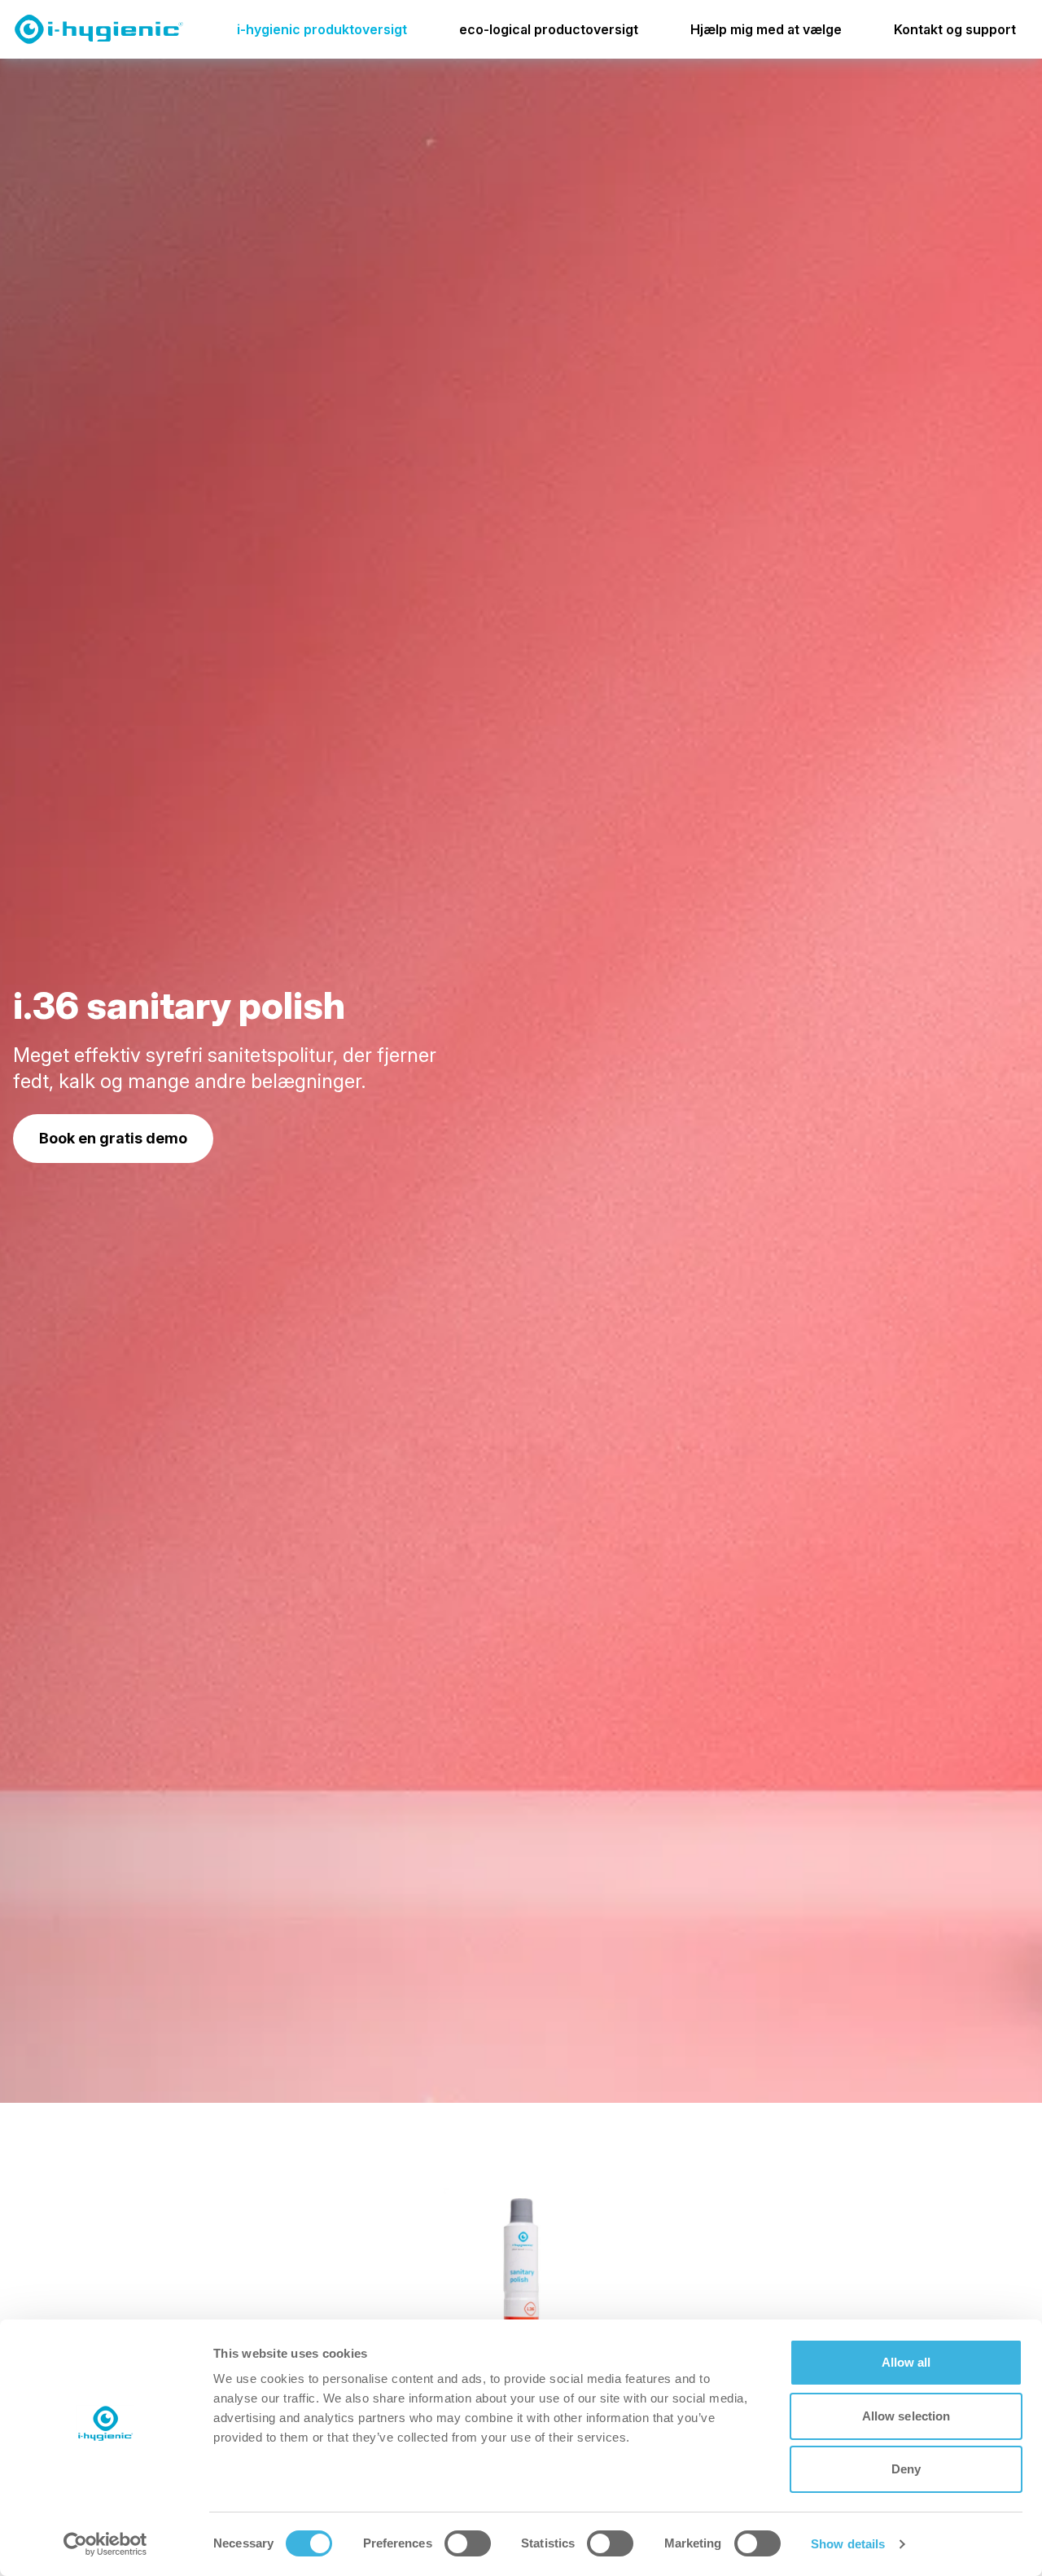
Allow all (906, 2362)
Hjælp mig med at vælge (766, 29)
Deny (906, 2469)
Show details (848, 2544)
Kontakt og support (955, 29)
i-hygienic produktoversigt (322, 29)
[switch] (468, 2543)
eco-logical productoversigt (549, 29)
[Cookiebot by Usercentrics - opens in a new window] (105, 2544)
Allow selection (906, 2416)
